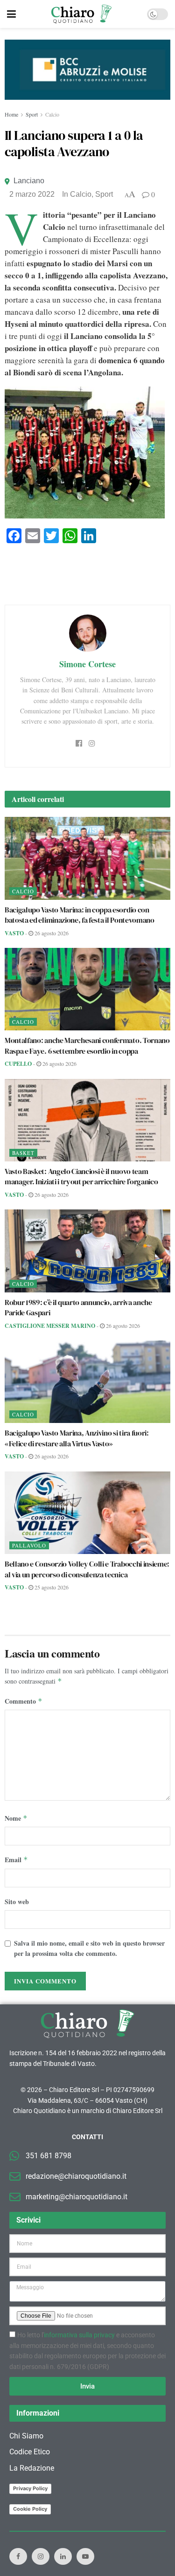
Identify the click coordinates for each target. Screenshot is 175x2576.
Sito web (17, 1902)
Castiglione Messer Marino (50, 1326)
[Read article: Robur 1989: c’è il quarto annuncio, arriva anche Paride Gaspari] (87, 1251)
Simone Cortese (87, 664)
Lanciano (29, 181)
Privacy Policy (30, 2488)
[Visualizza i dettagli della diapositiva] (87, 70)
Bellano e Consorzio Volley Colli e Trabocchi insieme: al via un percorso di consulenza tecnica (87, 1569)
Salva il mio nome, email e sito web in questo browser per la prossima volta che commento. (89, 1948)
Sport (32, 114)
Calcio (52, 114)
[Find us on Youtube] (85, 2556)
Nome (16, 1818)
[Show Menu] (11, 14)
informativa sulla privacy (79, 2335)
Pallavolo (29, 1545)
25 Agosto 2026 (51, 1587)
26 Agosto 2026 (51, 933)
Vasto (14, 933)
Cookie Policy (30, 2509)
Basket (23, 1153)
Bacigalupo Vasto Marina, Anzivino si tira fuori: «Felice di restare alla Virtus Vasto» (77, 1438)
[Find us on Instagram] (41, 2556)
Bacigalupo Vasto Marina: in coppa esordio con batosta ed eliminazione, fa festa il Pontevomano (80, 915)
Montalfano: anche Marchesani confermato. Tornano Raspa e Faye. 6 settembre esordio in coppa (87, 1045)
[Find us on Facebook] (18, 2556)
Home (11, 114)
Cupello (18, 1064)
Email (16, 1860)
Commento (24, 1701)
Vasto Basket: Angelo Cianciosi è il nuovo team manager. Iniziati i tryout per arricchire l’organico (81, 1176)
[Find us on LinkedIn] (63, 2556)
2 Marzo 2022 (32, 194)
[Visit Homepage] (81, 14)
